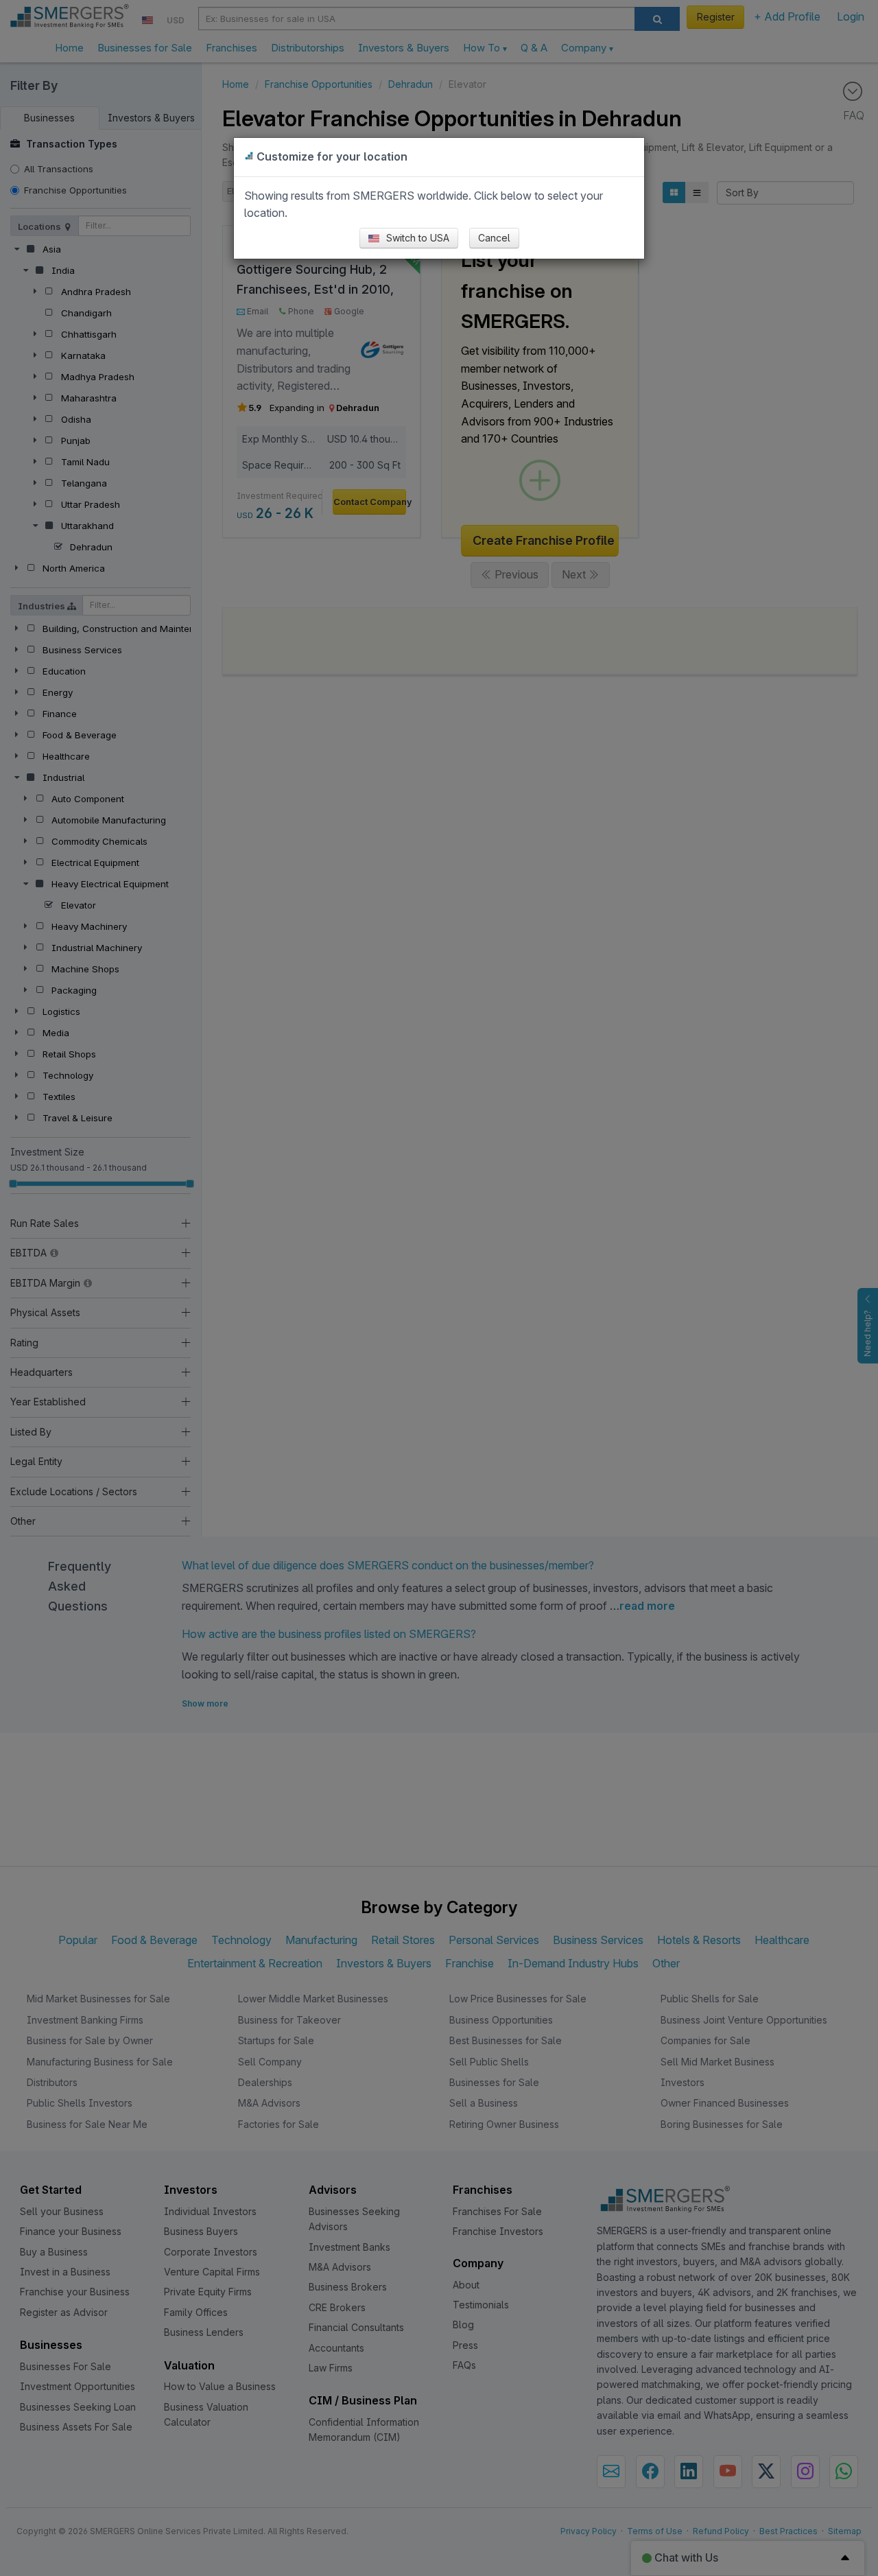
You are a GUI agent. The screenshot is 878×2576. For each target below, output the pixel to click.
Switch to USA (416, 238)
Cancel (494, 238)
